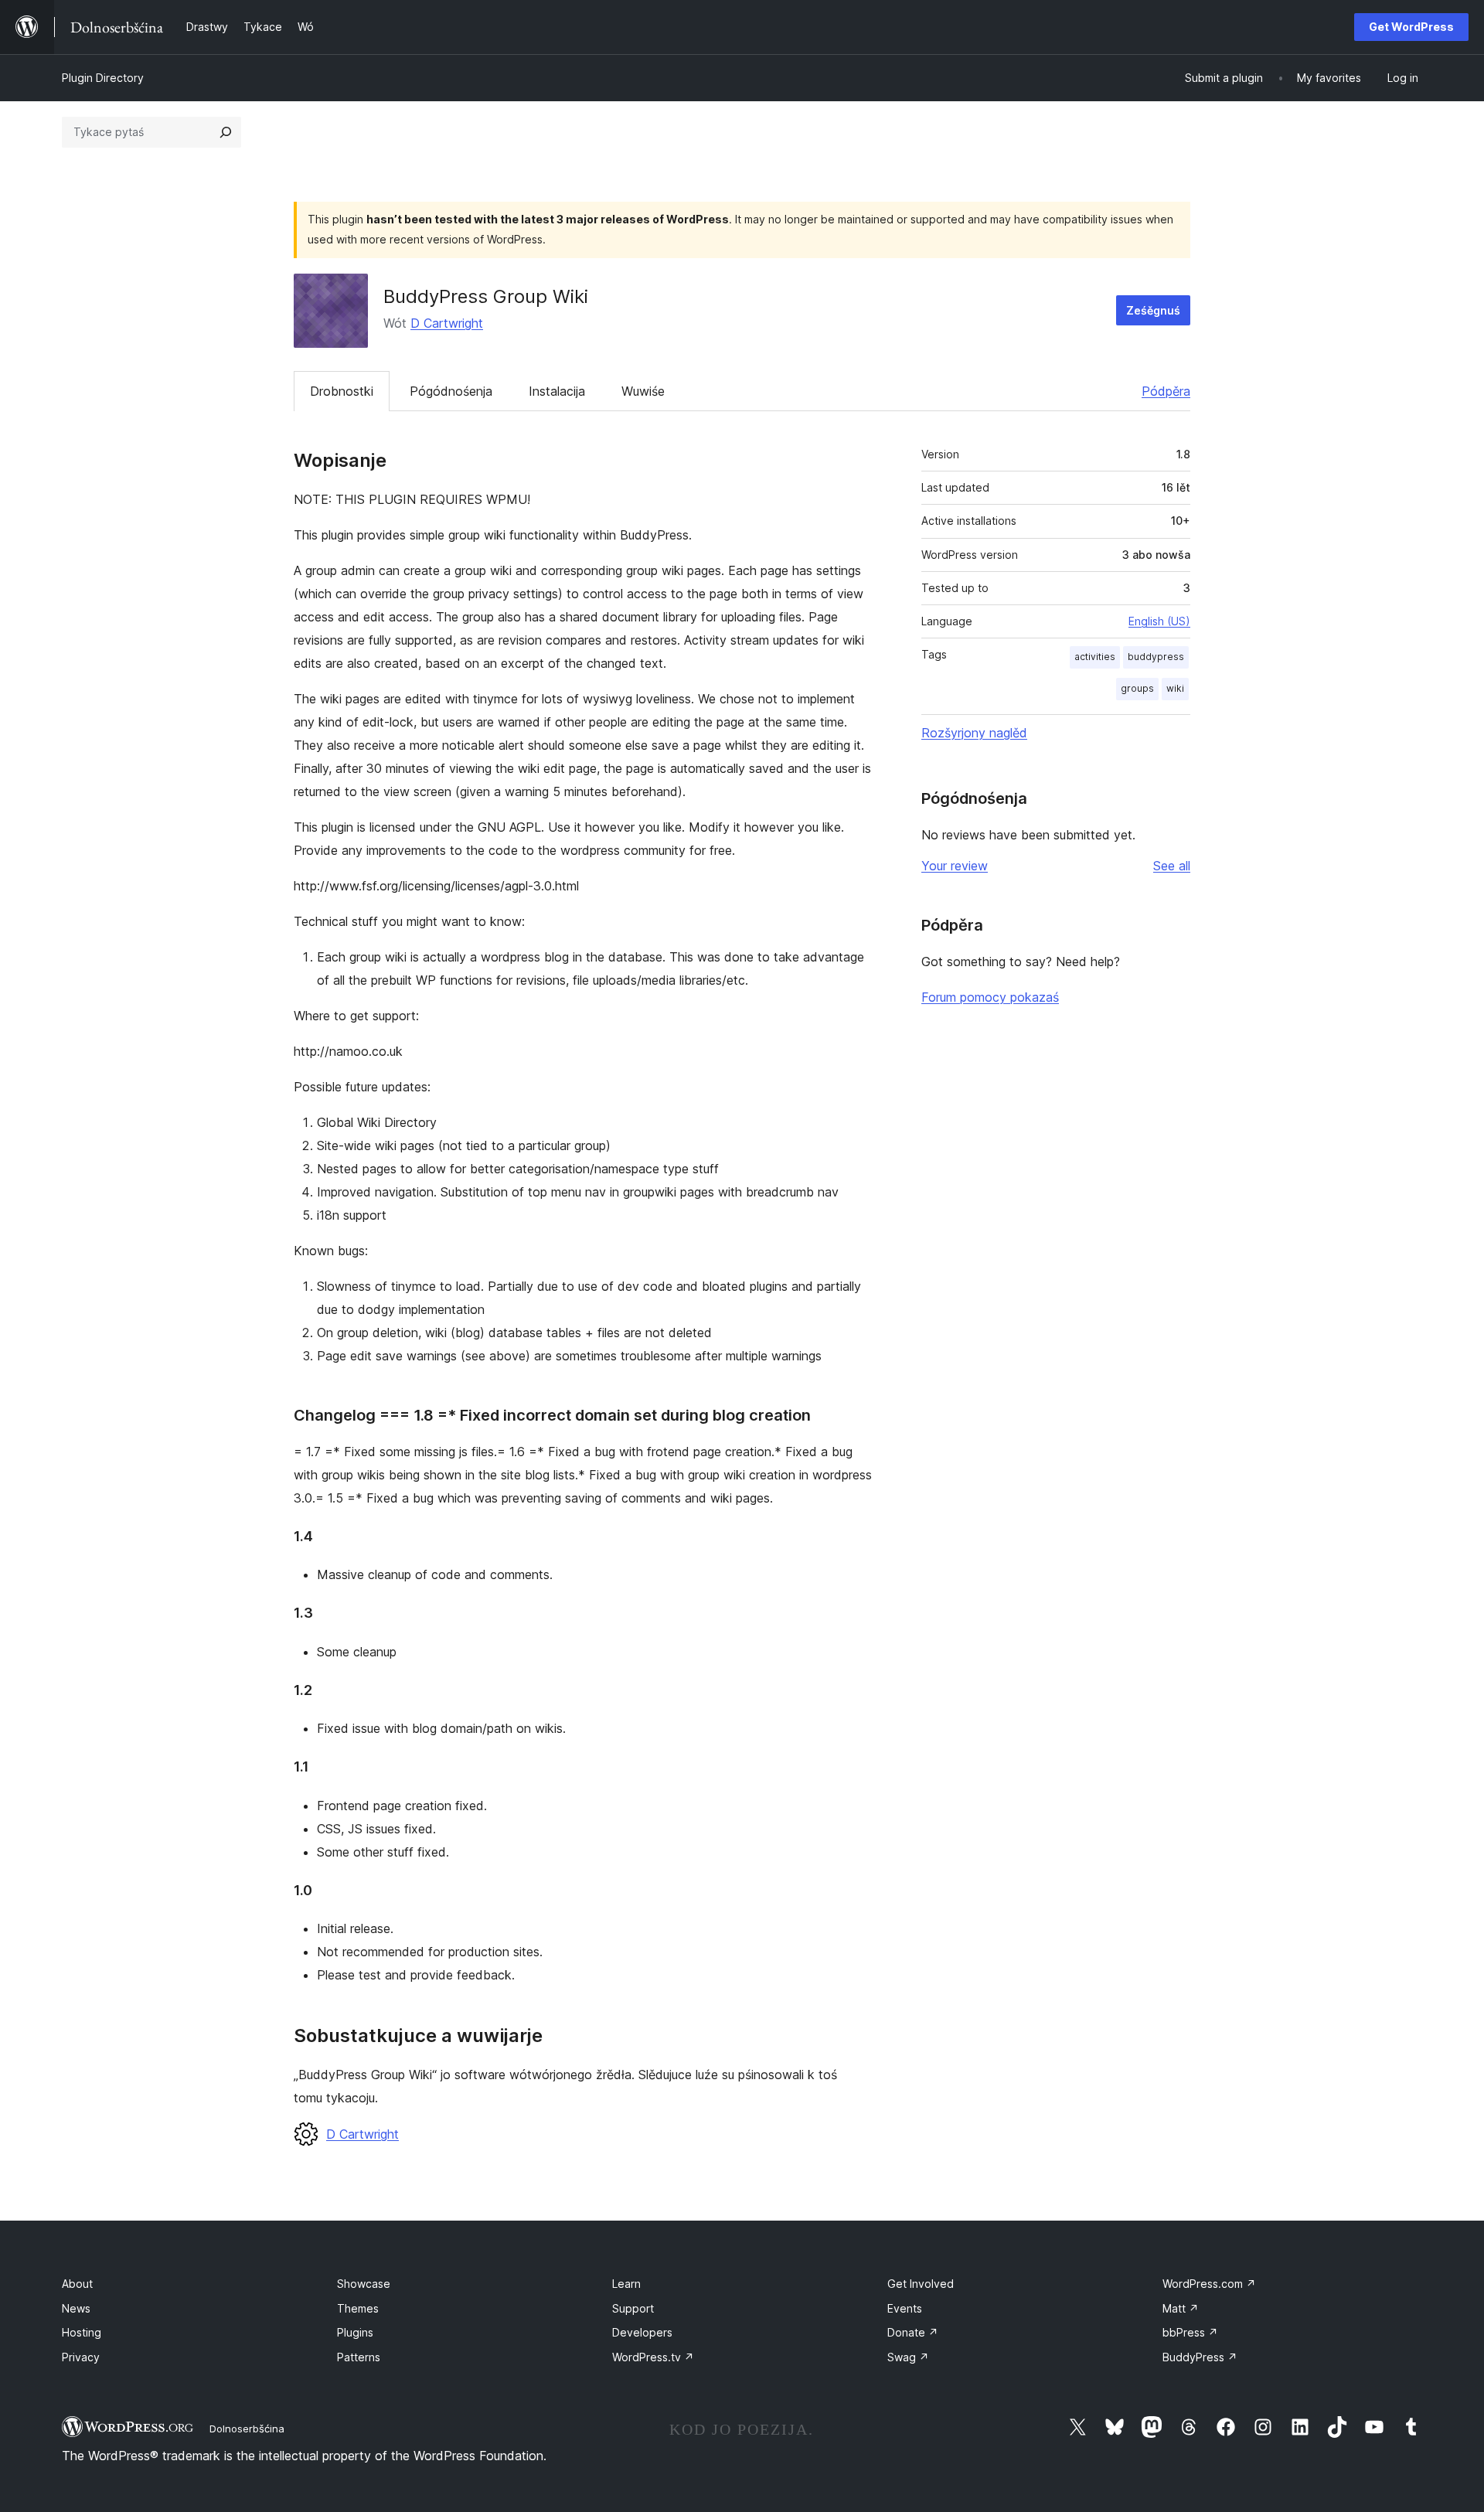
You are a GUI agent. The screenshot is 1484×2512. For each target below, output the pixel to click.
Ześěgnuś (1153, 310)
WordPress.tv (653, 2357)
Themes (358, 2308)
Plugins (355, 2332)
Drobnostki (342, 391)
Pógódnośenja (451, 391)
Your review (955, 866)
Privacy (81, 2357)
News (76, 2308)
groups (1137, 688)
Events (905, 2308)
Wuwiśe (643, 391)
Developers (642, 2332)
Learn (626, 2284)
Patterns (359, 2357)
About (77, 2284)
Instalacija (557, 391)
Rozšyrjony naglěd (974, 733)
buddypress (1156, 657)
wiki (1175, 688)
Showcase (364, 2284)
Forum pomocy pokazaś (990, 997)
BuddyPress (1200, 2357)
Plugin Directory (103, 78)
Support (633, 2308)
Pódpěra (1166, 391)
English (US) (1159, 621)
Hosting (82, 2332)
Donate (913, 2332)
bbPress (1190, 2332)
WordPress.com (1209, 2284)
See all (1172, 866)
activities (1095, 657)
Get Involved (921, 2284)
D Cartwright (447, 323)
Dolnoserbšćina (247, 2429)
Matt (1181, 2308)
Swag (908, 2357)
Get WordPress (1411, 27)
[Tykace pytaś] (226, 132)
